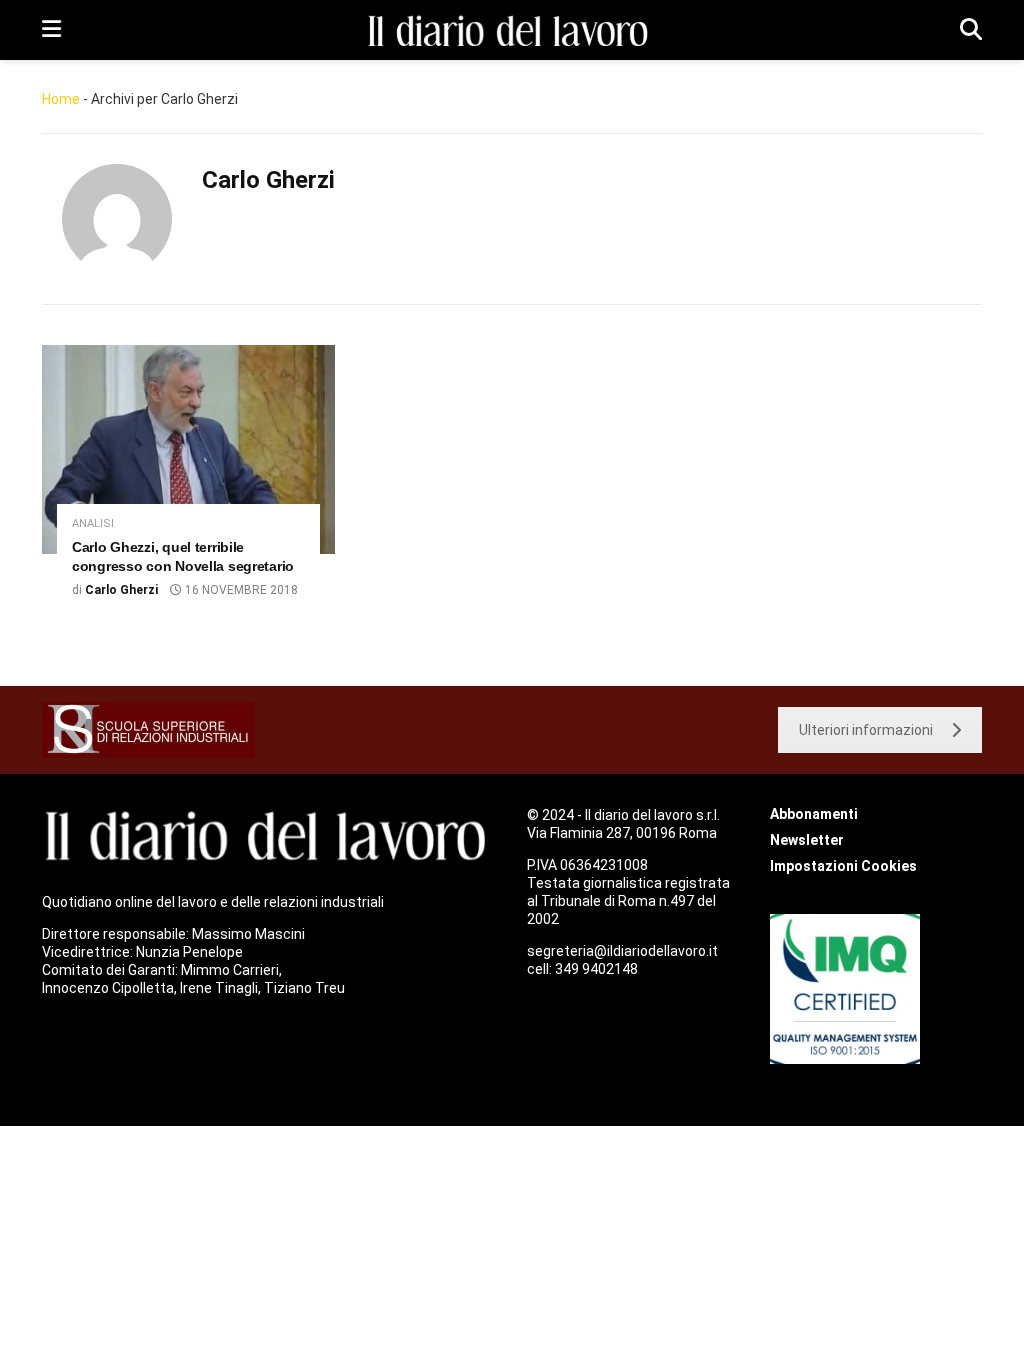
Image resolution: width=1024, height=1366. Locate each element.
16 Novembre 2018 (240, 590)
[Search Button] (971, 30)
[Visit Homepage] (511, 30)
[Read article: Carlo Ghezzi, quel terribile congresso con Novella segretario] (188, 450)
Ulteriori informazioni (866, 730)
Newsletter (807, 840)
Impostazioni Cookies (843, 866)
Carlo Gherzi (121, 590)
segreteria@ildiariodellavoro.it (622, 951)
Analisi (93, 523)
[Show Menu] (51, 30)
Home (61, 99)
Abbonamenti (814, 814)
